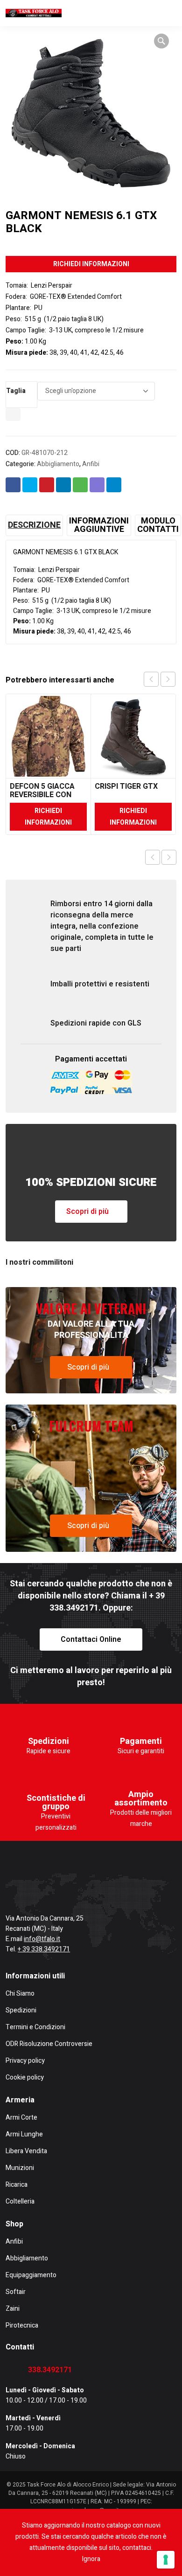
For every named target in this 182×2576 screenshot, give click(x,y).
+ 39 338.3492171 (44, 1949)
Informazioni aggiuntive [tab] (99, 525)
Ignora (91, 2559)
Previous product (153, 857)
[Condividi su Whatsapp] (80, 485)
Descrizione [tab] (34, 525)
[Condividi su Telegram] (114, 485)
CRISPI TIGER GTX (126, 786)
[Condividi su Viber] (97, 485)
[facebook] (9, 1889)
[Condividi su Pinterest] (47, 485)
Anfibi (91, 464)
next (168, 679)
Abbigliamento (58, 464)
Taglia (16, 391)
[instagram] (40, 1889)
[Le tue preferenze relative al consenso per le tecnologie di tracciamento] (166, 2560)
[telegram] (70, 1889)
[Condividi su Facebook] (13, 485)
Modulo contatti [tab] (158, 525)
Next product (169, 857)
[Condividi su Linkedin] (63, 485)
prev (151, 679)
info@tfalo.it (42, 1939)
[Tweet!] (30, 485)
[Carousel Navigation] (160, 679)
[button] (161, 41)
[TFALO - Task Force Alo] (34, 13)
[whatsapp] (101, 1889)
